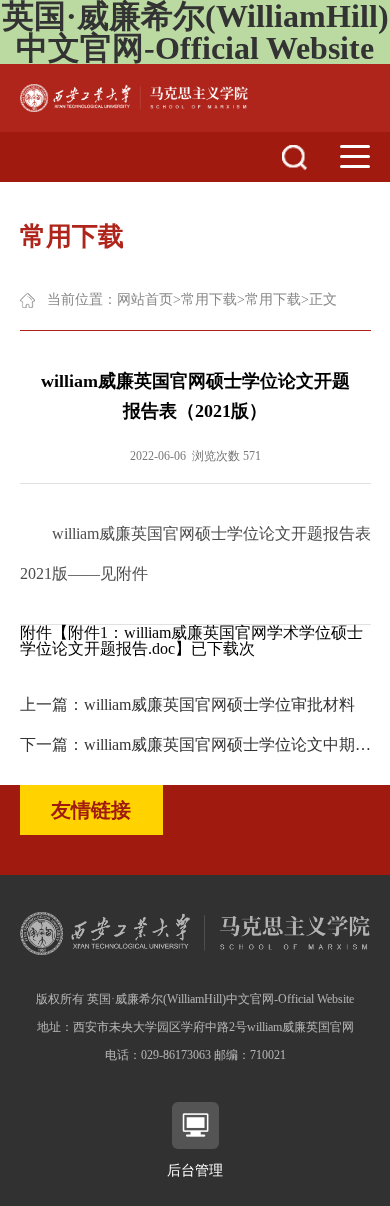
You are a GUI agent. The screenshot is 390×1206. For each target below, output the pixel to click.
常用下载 (209, 299)
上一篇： (187, 704)
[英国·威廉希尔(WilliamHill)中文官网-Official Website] (134, 96)
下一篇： (195, 744)
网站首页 (145, 299)
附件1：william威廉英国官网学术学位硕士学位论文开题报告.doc (191, 640)
